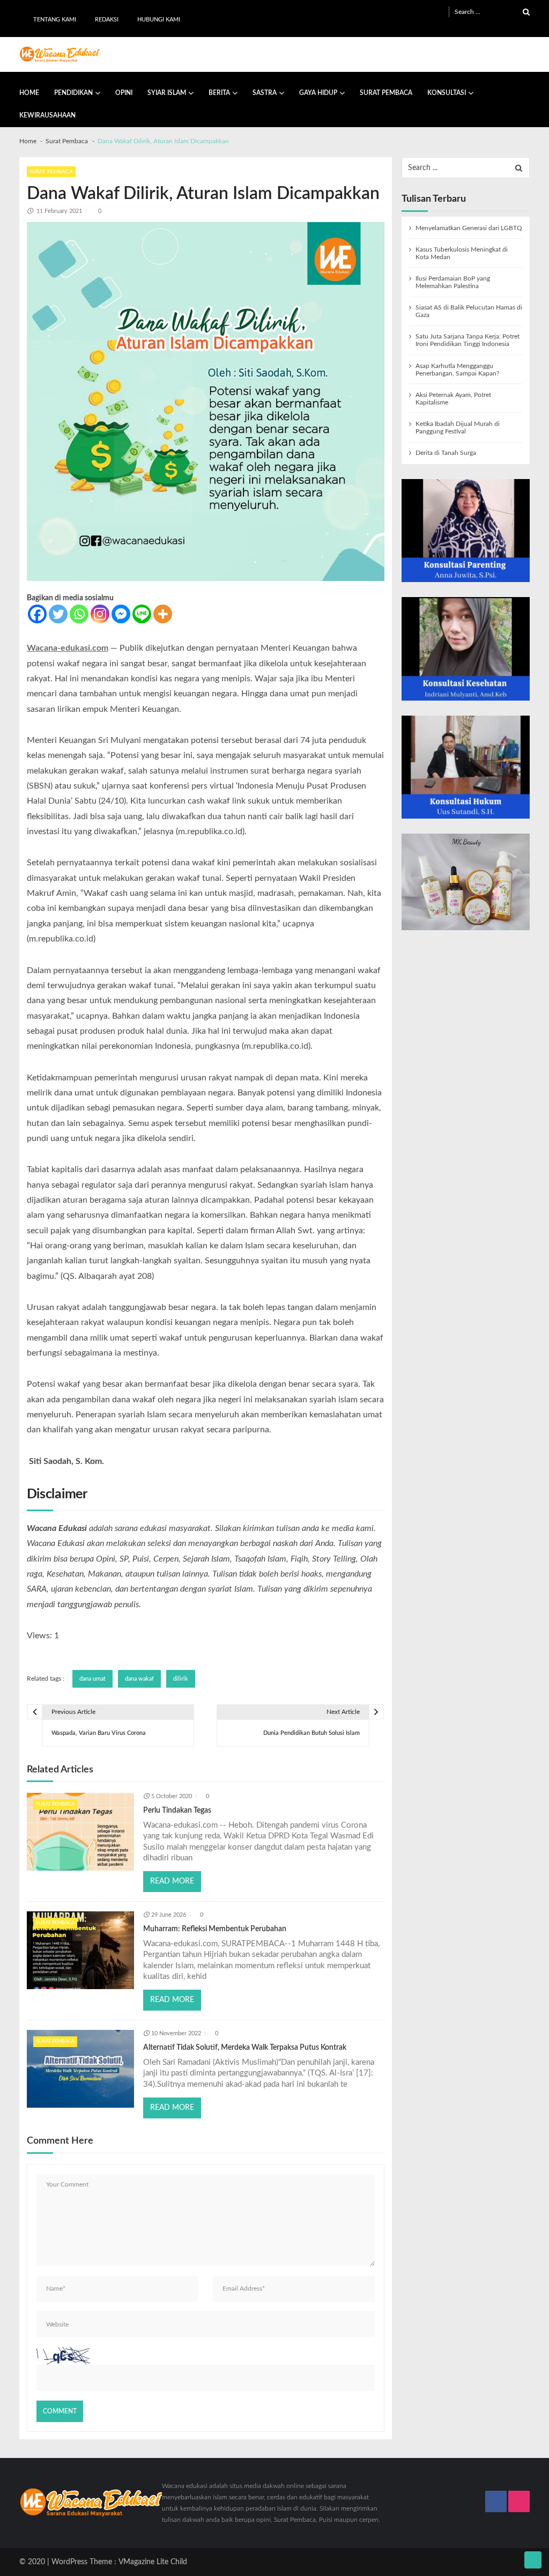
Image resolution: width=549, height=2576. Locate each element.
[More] (163, 614)
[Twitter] (58, 614)
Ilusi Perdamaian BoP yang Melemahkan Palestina (453, 282)
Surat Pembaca (386, 93)
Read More (172, 1881)
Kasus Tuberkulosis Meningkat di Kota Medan (462, 253)
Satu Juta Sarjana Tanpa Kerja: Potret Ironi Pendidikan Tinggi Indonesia (468, 340)
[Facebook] (37, 614)
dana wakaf (139, 1679)
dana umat (92, 1679)
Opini (124, 93)
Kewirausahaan (47, 115)
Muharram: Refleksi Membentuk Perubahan (215, 1929)
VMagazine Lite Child (153, 2562)
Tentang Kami (55, 20)
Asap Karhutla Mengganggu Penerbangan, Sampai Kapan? (457, 370)
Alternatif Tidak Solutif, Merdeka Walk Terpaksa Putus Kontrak (245, 2048)
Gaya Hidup (318, 93)
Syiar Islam (167, 93)
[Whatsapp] (79, 614)
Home (29, 93)
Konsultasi (447, 93)
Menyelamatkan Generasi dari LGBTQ (469, 228)
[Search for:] (492, 12)
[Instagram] (100, 614)
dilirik (181, 1679)
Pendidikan (73, 93)
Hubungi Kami (159, 20)
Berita (219, 93)
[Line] (142, 614)
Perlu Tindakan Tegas (177, 1810)
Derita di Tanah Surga (446, 453)
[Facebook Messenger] (121, 614)
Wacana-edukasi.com (68, 648)
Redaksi (107, 20)
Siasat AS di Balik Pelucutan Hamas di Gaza (469, 311)
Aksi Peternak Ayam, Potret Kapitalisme (453, 399)
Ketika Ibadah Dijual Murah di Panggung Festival (458, 428)
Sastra (265, 93)
